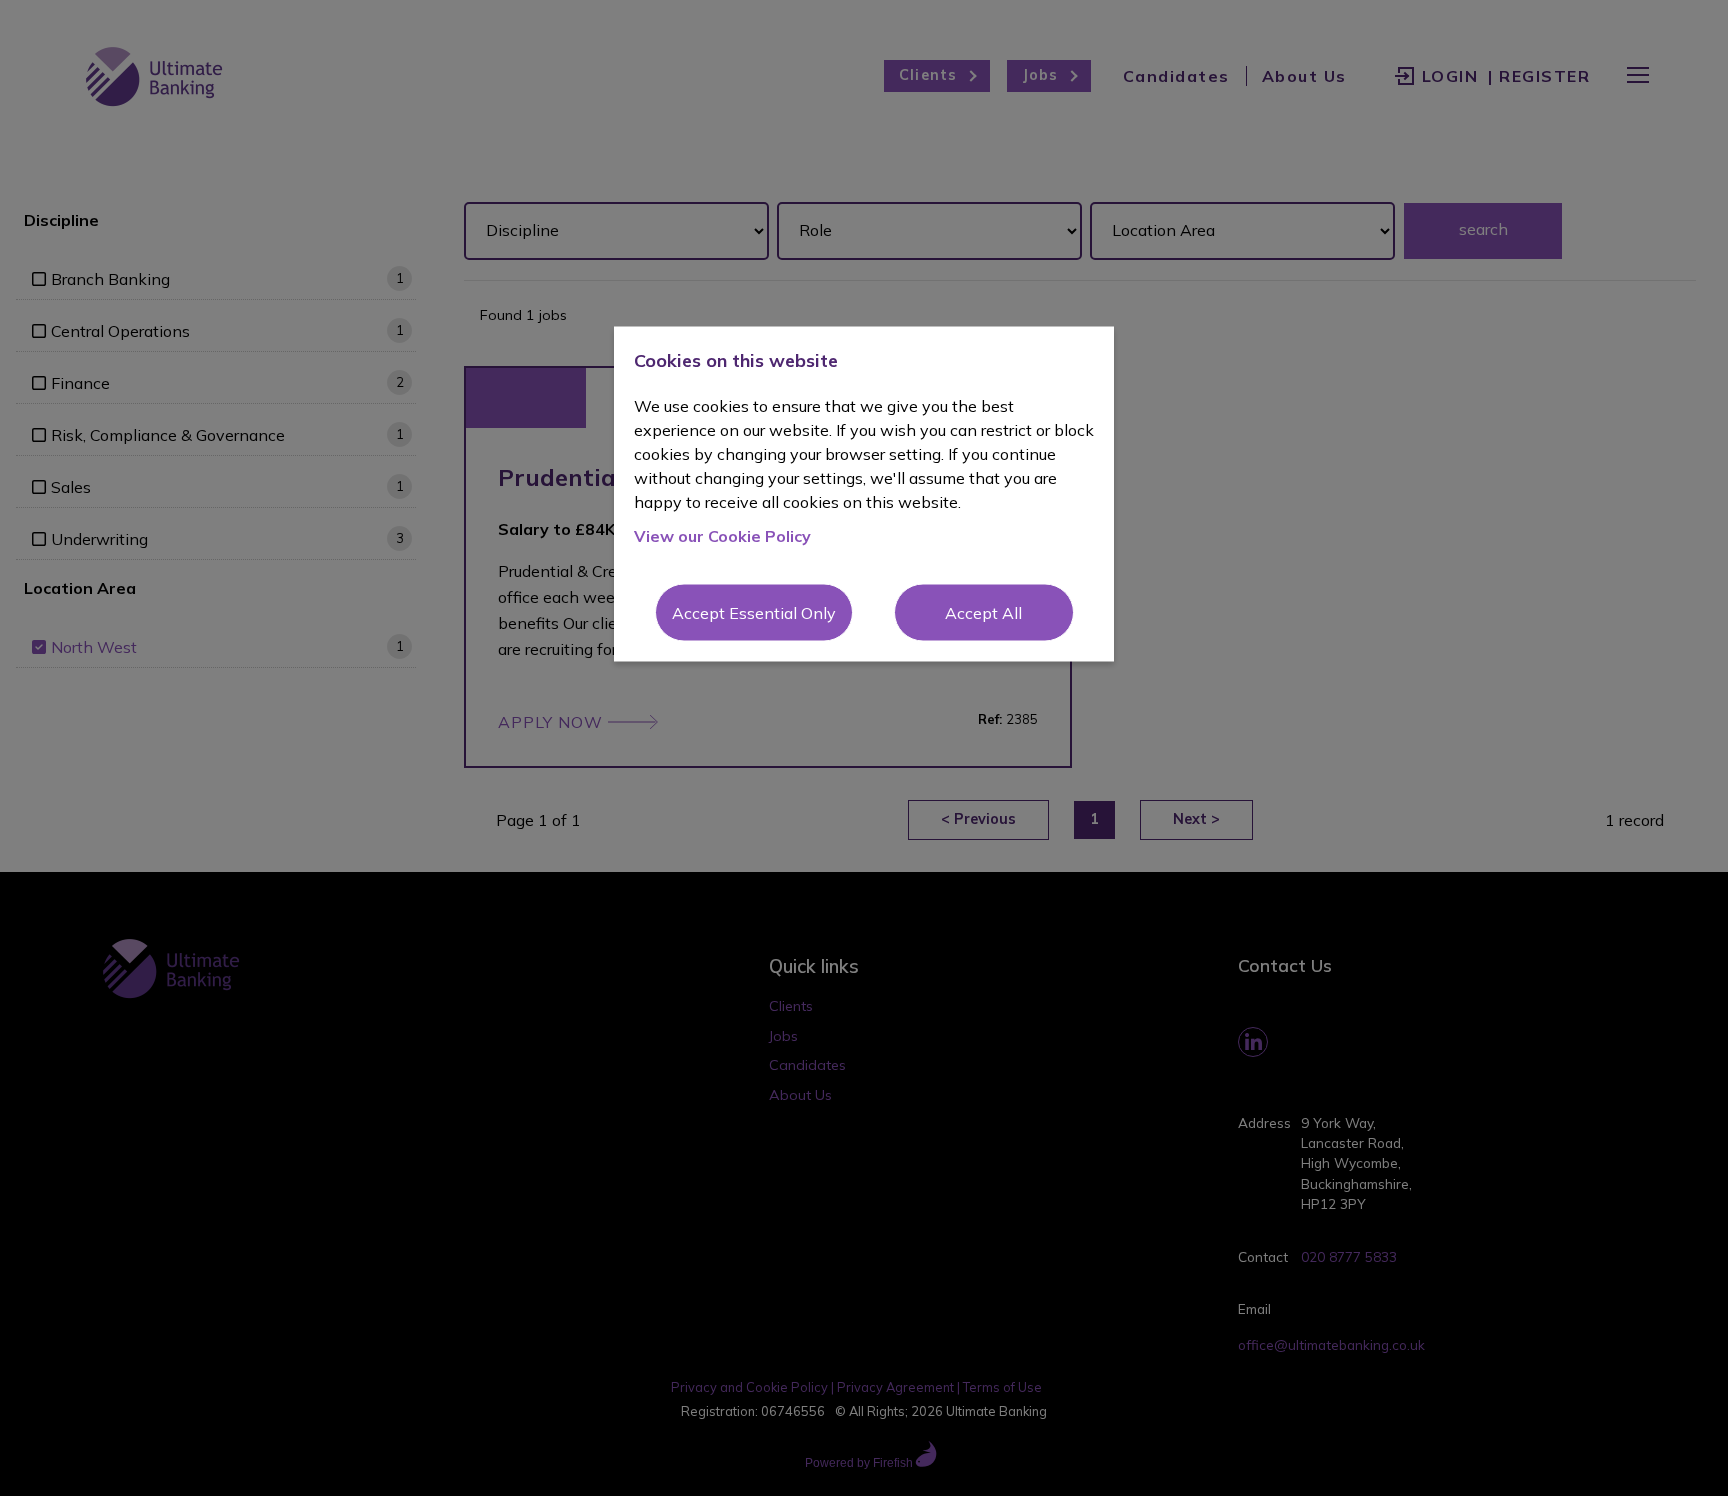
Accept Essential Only (754, 612)
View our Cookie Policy (722, 535)
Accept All (983, 612)
